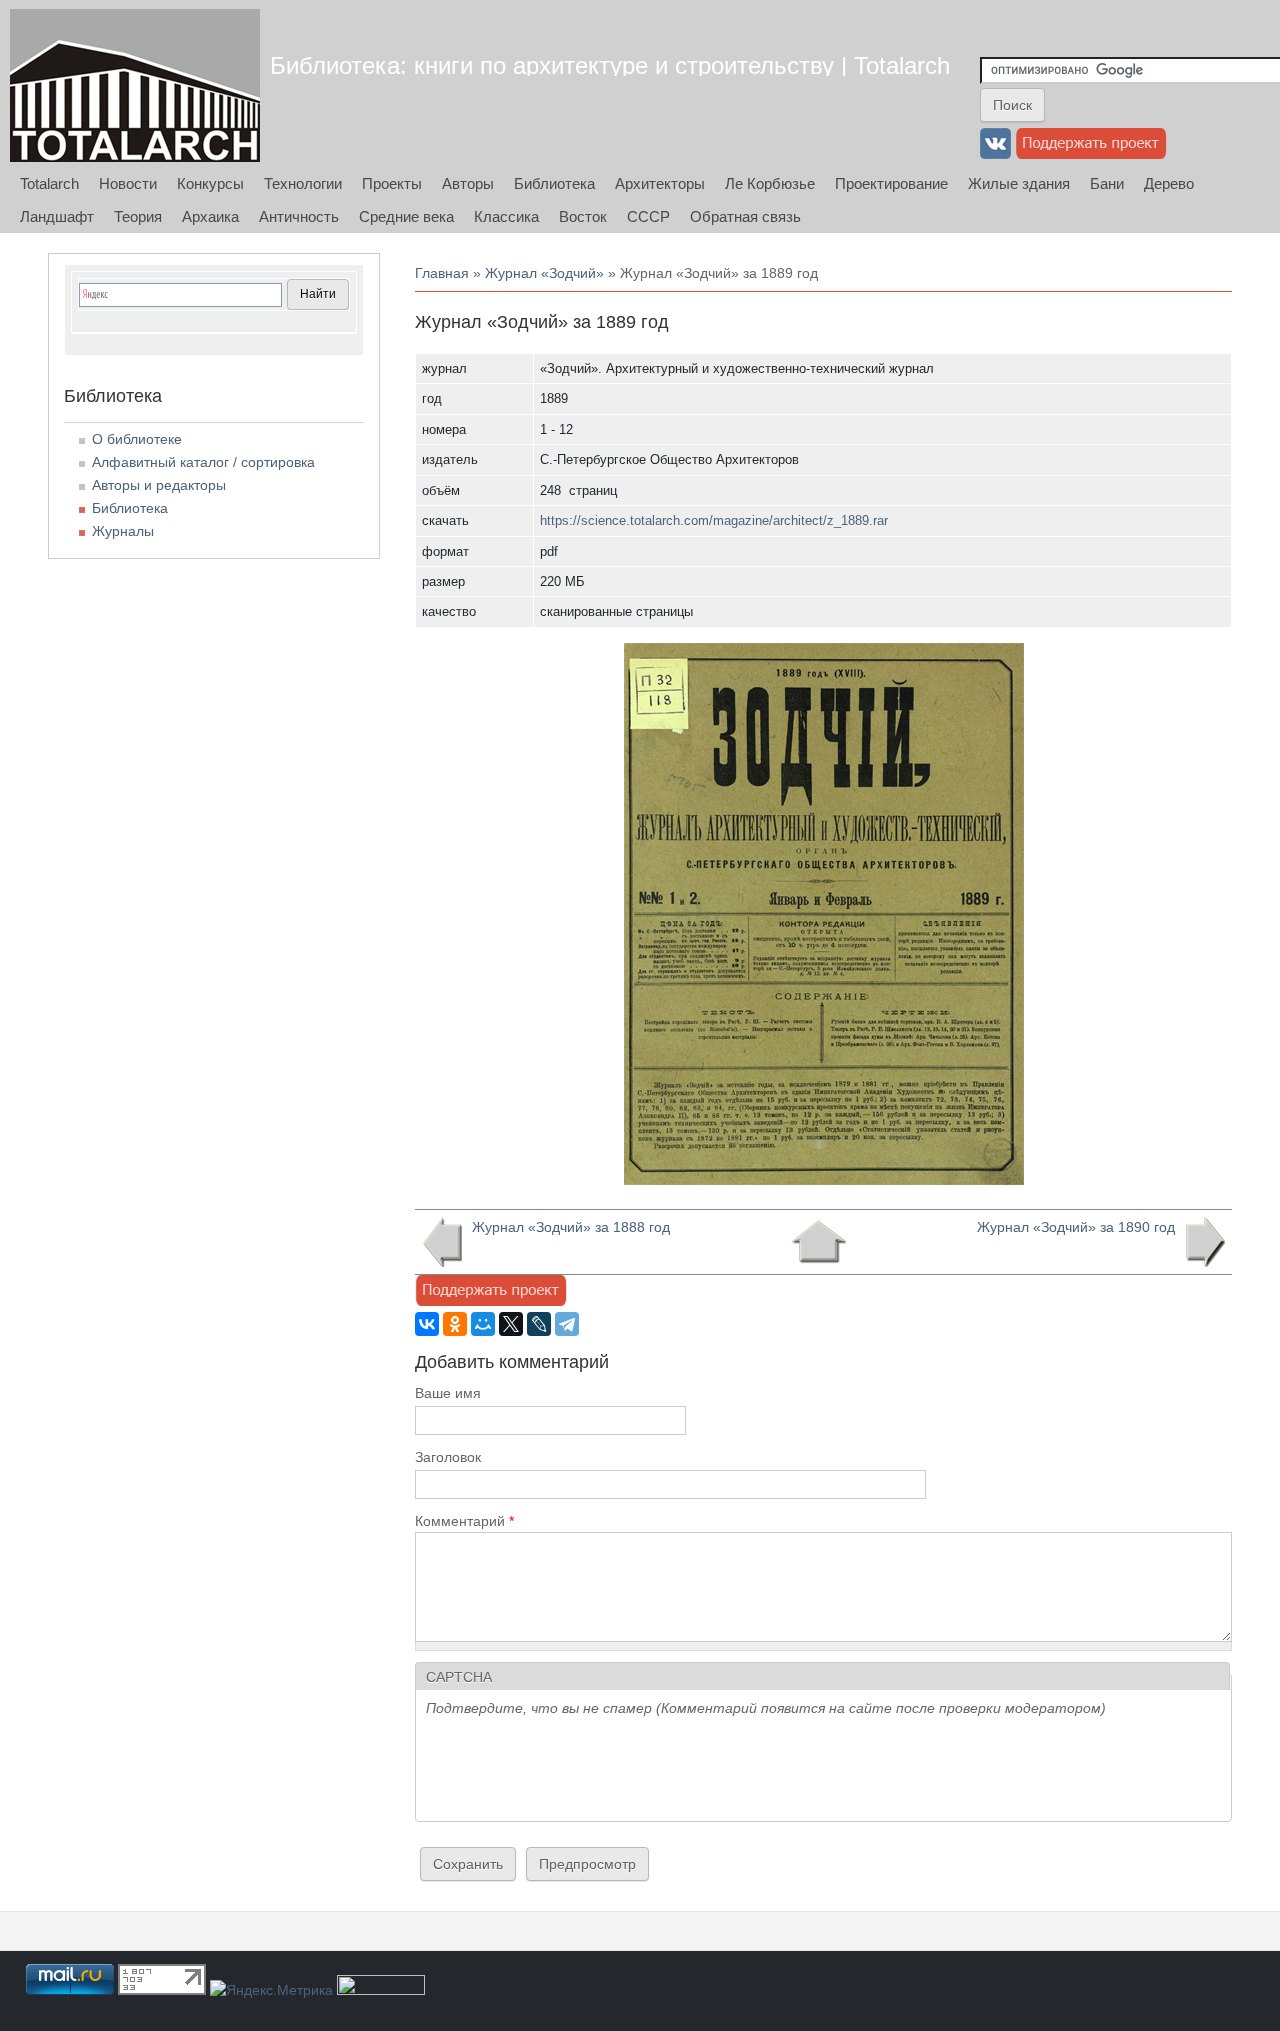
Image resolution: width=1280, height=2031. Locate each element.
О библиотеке (137, 439)
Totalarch (49, 183)
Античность (299, 216)
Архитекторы (660, 183)
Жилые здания (1019, 183)
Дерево (1169, 183)
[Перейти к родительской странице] (818, 1242)
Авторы (468, 183)
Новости (128, 183)
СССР (648, 216)
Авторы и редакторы (159, 485)
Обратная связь (745, 216)
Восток (583, 216)
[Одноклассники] (455, 1324)
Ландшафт (57, 216)
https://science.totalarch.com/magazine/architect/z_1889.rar (714, 520)
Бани (1107, 183)
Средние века (406, 216)
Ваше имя (448, 1393)
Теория (138, 216)
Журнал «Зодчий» (544, 273)
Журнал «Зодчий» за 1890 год (1076, 1227)
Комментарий (464, 1521)
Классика (506, 216)
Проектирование (891, 183)
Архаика (210, 216)
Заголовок (448, 1457)
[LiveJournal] (539, 1324)
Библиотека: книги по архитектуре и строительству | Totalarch (610, 65)
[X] (511, 1324)
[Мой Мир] (483, 1324)
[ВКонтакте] (427, 1324)
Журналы (123, 531)
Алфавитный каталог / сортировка (203, 462)
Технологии (303, 183)
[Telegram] (567, 1324)
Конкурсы (210, 183)
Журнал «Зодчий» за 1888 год (571, 1227)
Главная (442, 273)
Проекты (392, 183)
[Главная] (135, 85)
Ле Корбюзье (770, 183)
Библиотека (554, 183)
